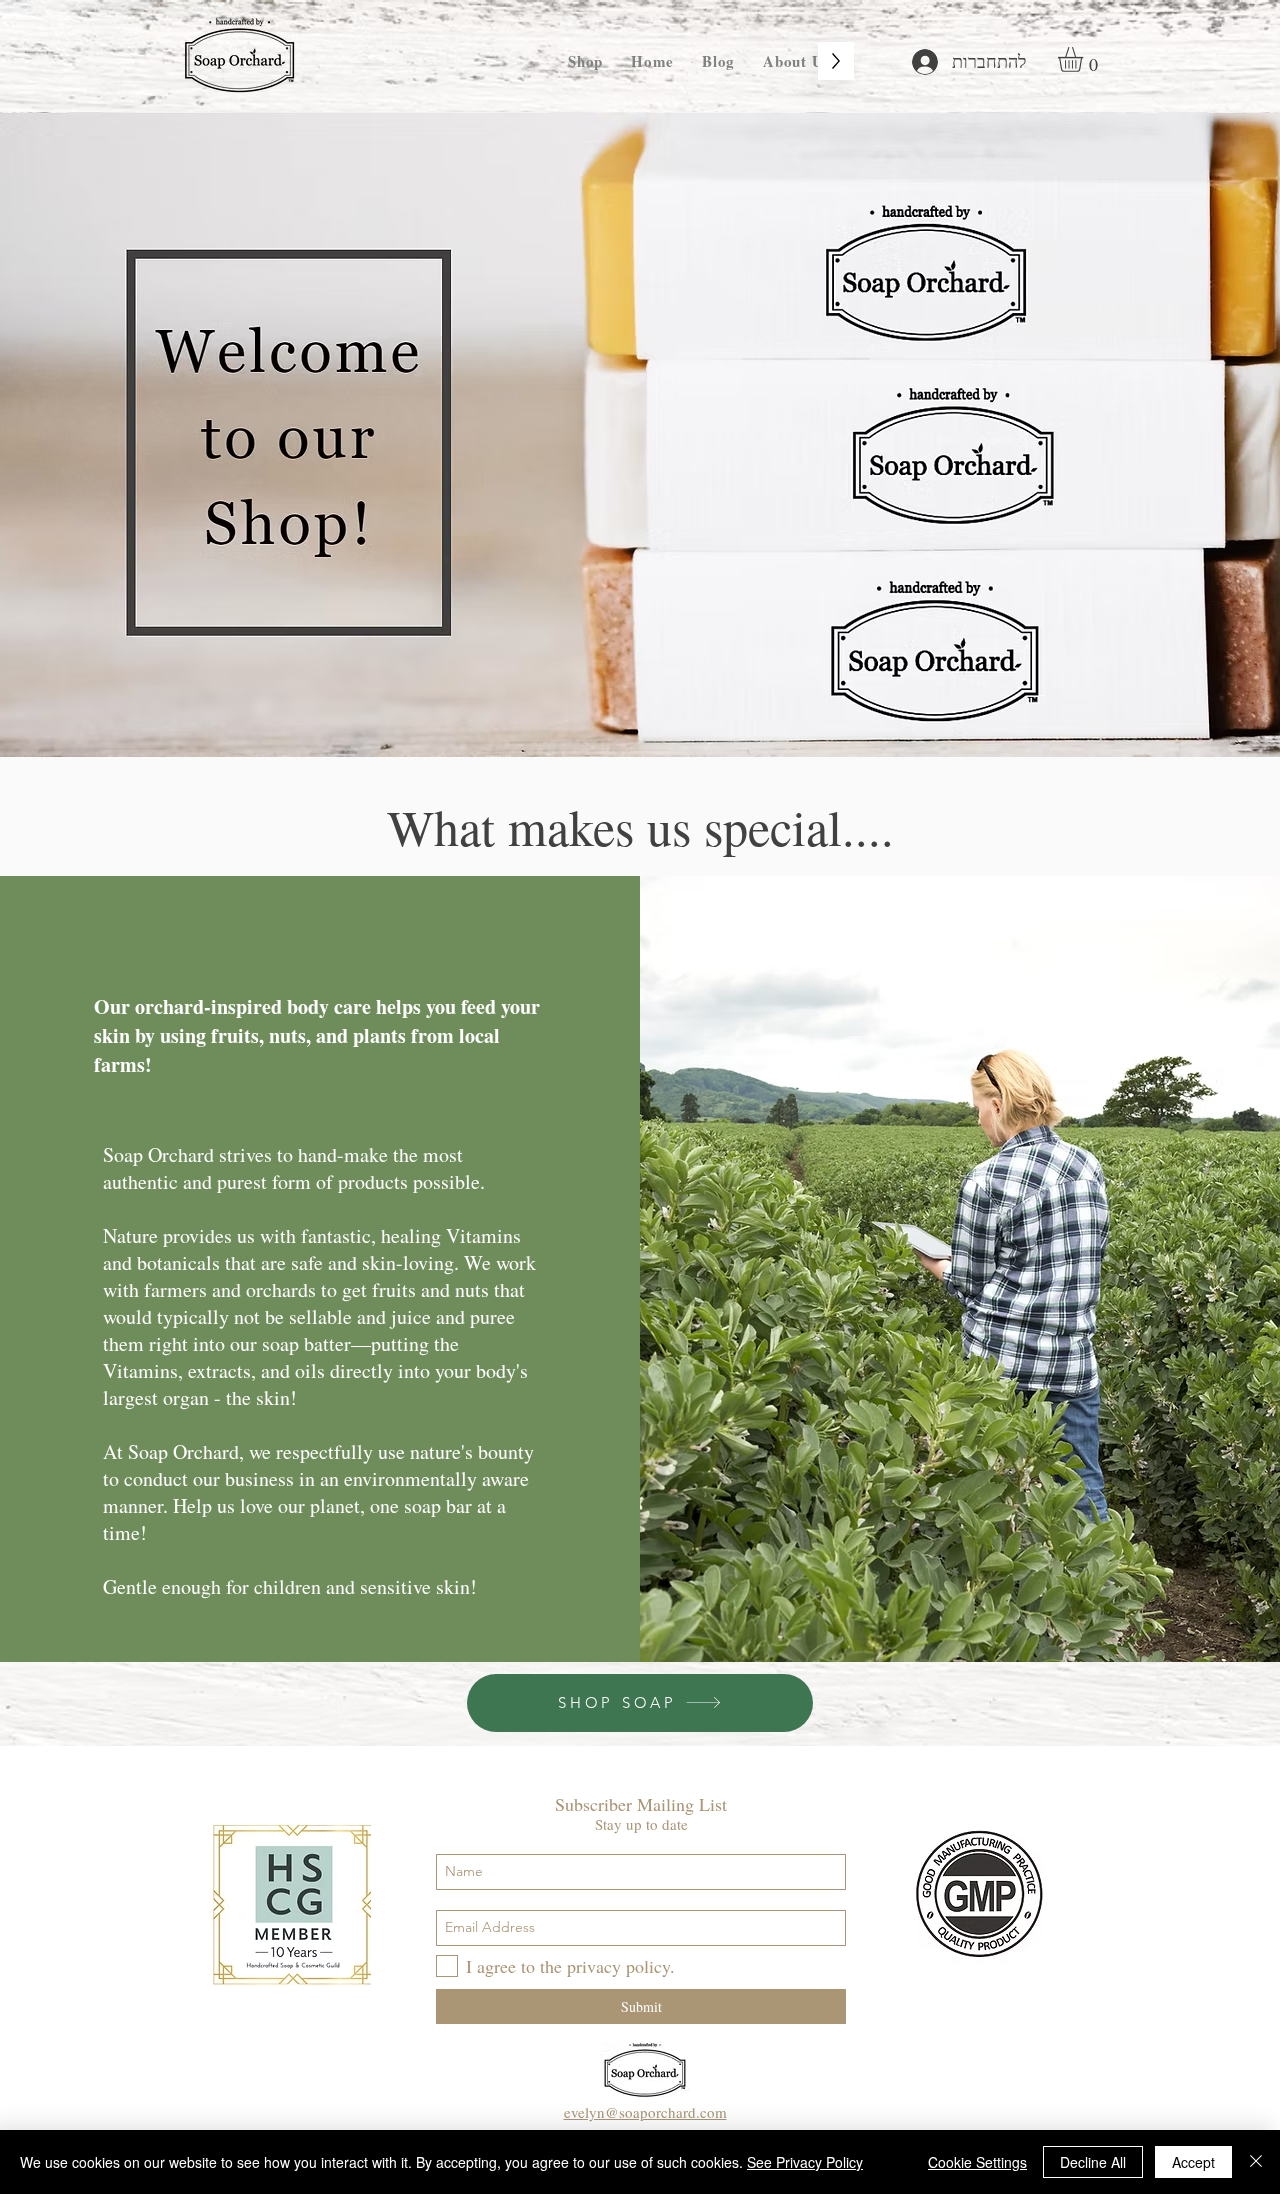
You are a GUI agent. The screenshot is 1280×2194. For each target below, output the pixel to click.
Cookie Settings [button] (977, 2162)
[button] (1085, 59)
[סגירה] (1256, 2162)
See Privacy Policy (805, 2162)
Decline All (1093, 2162)
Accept (1193, 2162)
